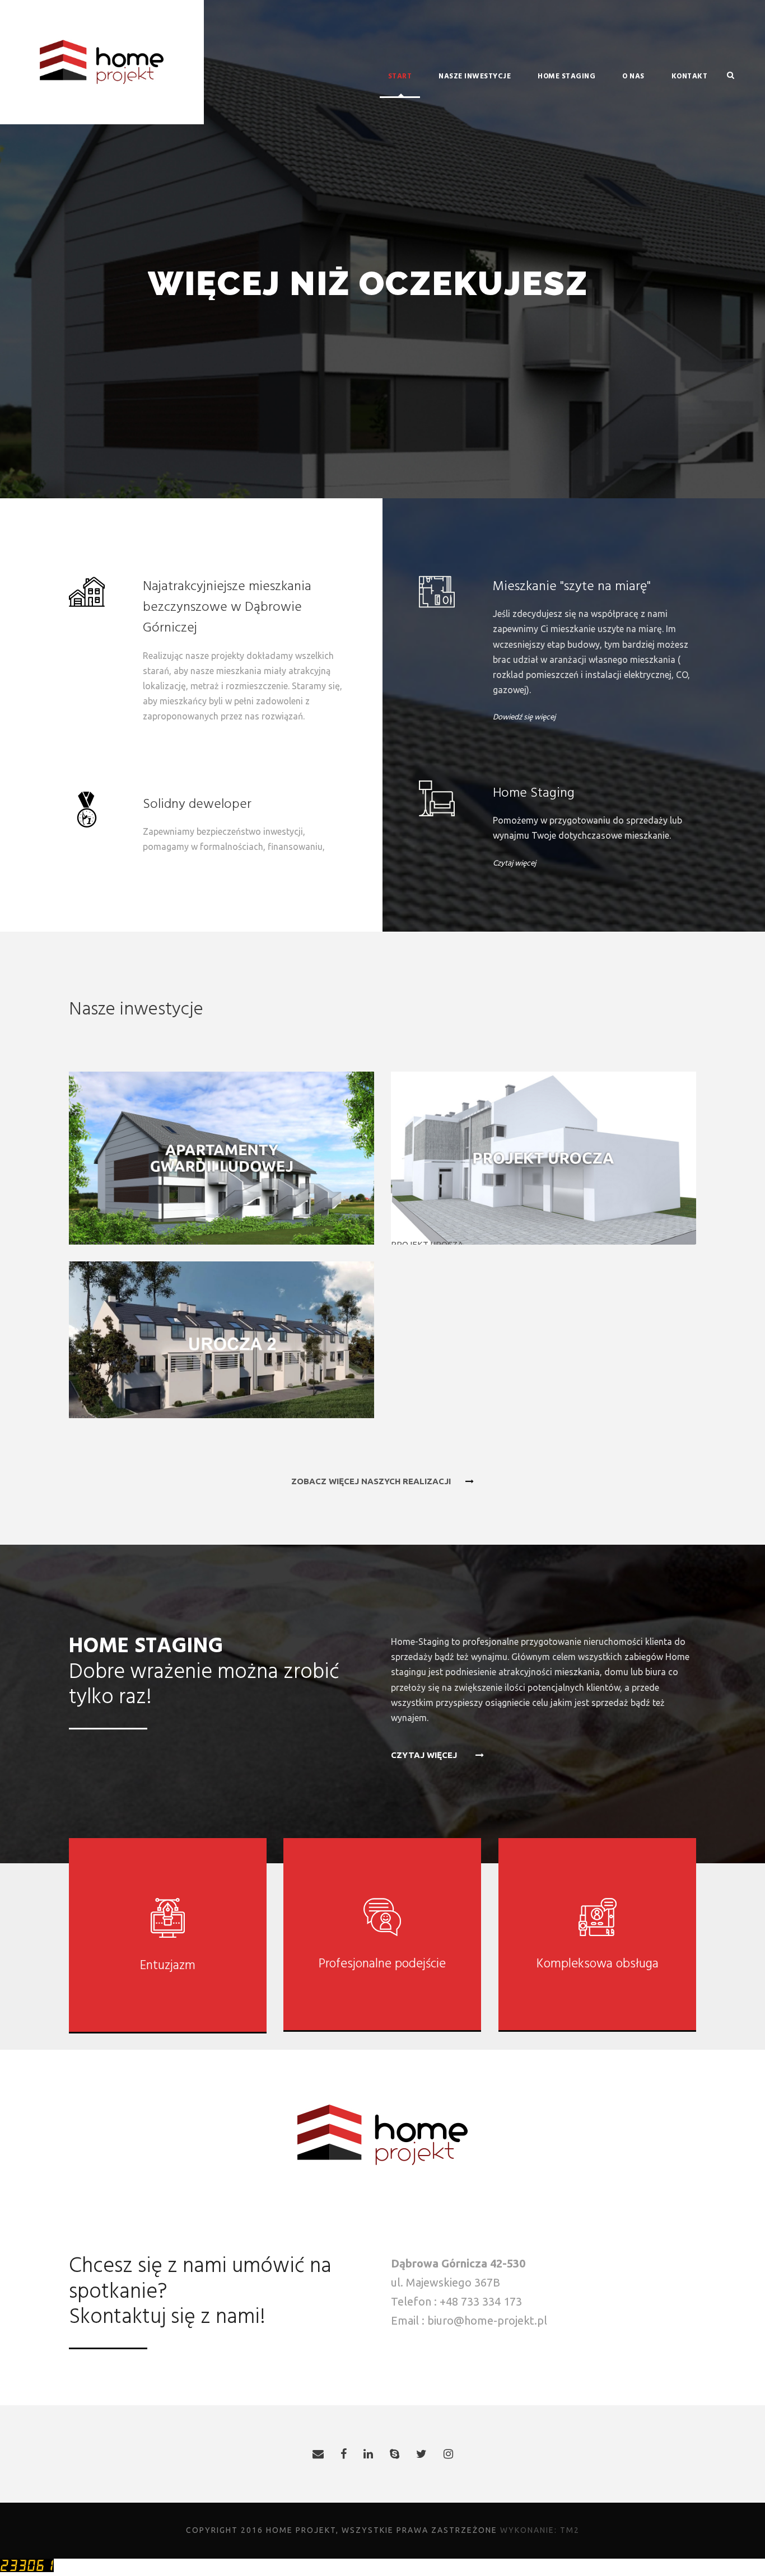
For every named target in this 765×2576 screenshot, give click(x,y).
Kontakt (690, 76)
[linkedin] (368, 2454)
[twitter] (421, 2454)
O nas (633, 76)
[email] (318, 2454)
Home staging (566, 76)
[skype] (395, 2454)
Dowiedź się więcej (524, 717)
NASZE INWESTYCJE (475, 76)
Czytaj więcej (514, 864)
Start (400, 76)
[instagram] (448, 2454)
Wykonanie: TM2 (540, 2530)
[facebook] (344, 2454)
